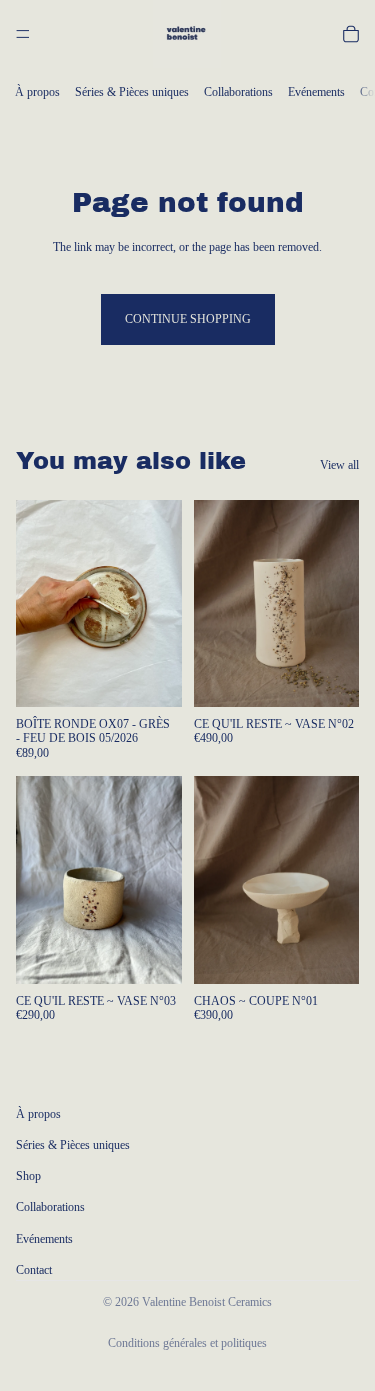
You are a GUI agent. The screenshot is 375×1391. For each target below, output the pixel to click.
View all (339, 465)
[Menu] (23, 34)
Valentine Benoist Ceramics (207, 1302)
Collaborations (238, 92)
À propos (37, 92)
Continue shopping (188, 319)
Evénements (316, 92)
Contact (34, 1270)
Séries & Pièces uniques (132, 92)
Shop (28, 1176)
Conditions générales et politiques (187, 1343)
